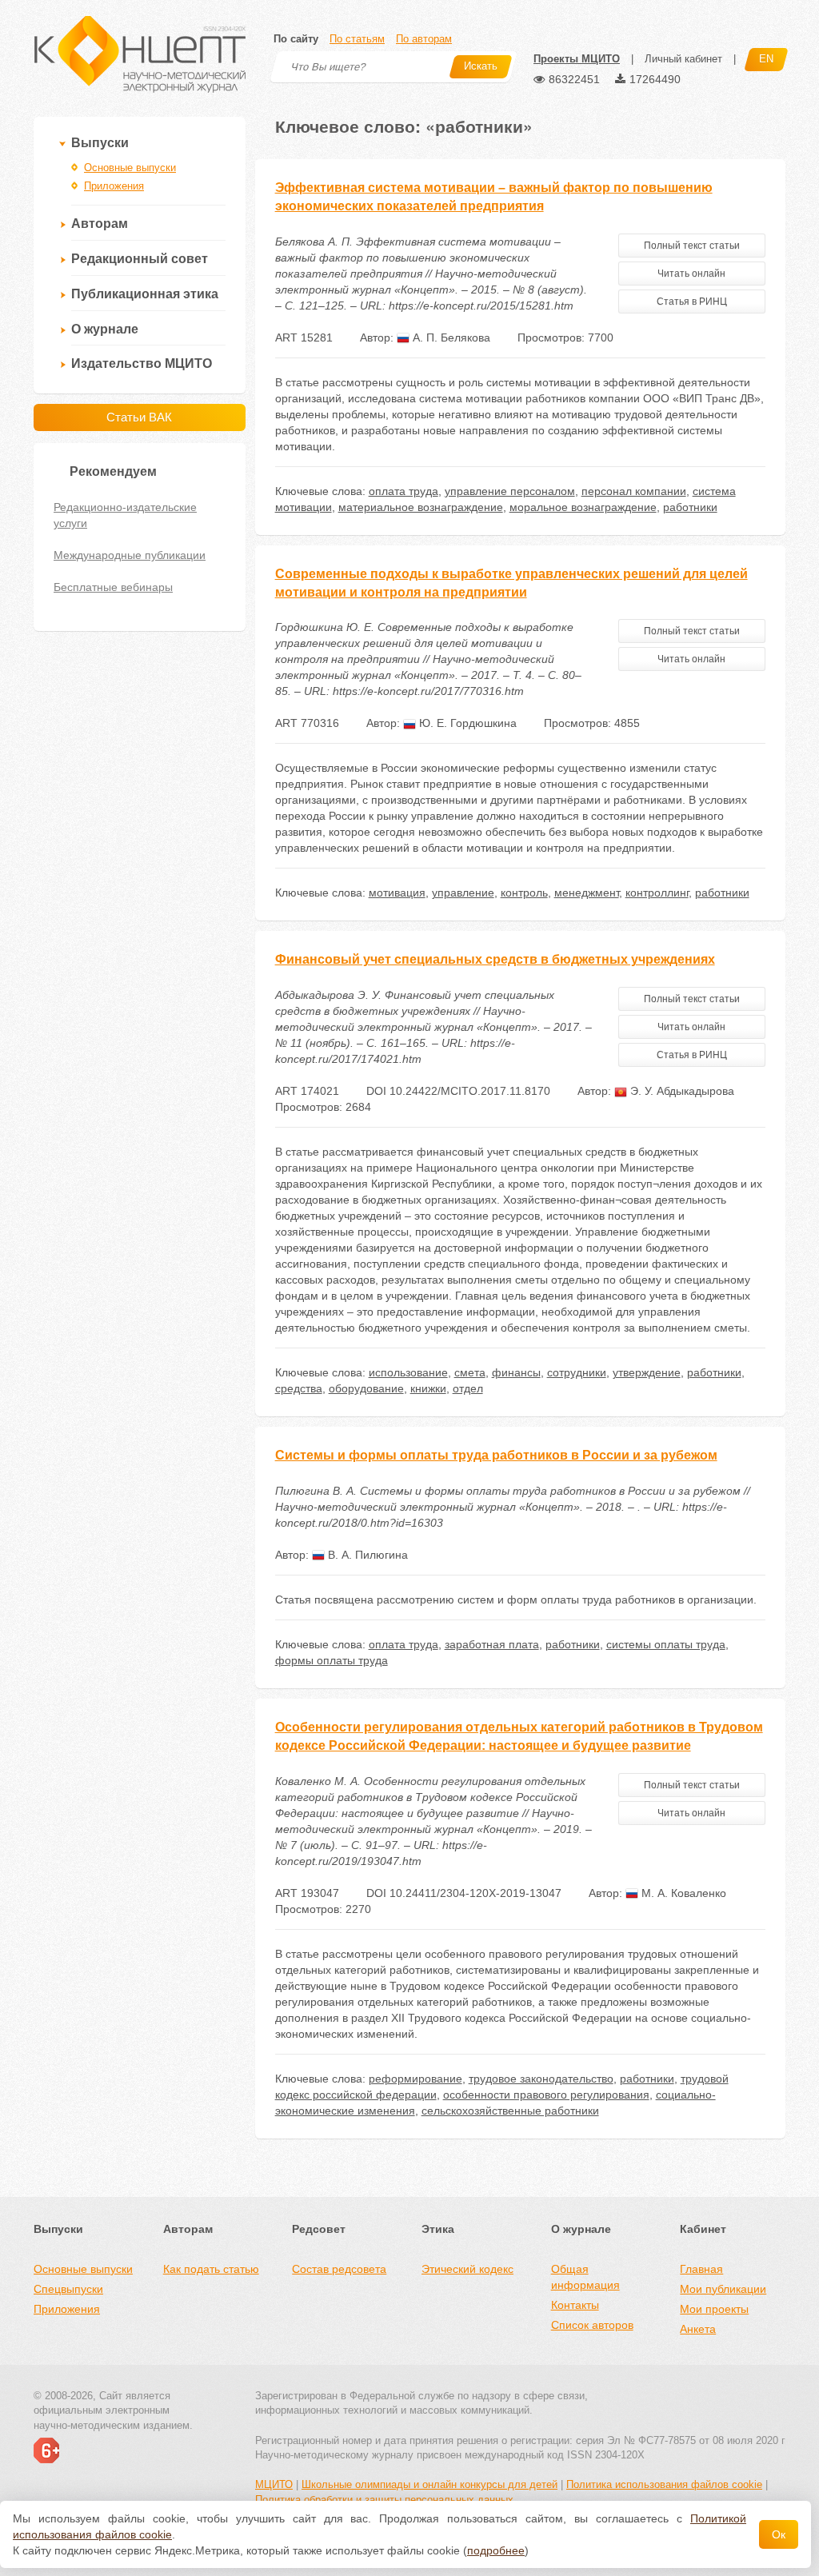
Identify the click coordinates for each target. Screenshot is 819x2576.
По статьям (357, 39)
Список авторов (592, 2325)
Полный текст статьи (692, 246)
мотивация (397, 893)
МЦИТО (274, 2484)
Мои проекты (714, 2309)
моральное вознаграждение (583, 507)
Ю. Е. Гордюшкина (466, 723)
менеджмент (587, 893)
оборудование (366, 1388)
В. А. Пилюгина (366, 1555)
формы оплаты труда (332, 1660)
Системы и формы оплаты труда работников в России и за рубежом (496, 1455)
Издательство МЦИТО (142, 363)
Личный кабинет (683, 59)
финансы (516, 1372)
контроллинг (657, 893)
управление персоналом (510, 491)
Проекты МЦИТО (577, 59)
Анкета (698, 2329)
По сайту (296, 39)
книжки (428, 1388)
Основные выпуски (130, 168)
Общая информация (585, 2277)
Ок (779, 2534)
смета (470, 1372)
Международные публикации (130, 555)
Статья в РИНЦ (692, 302)
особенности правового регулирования (546, 2095)
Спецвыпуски (68, 2289)
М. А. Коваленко (682, 1893)
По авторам (424, 39)
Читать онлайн (691, 274)
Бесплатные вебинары (113, 587)
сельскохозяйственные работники (510, 2111)
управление (463, 893)
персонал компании (634, 491)
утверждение (647, 1372)
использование (408, 1372)
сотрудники (577, 1372)
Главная (701, 2269)
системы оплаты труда (666, 1644)
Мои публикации (723, 2289)
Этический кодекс (467, 2269)
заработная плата (492, 1644)
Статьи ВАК (139, 417)
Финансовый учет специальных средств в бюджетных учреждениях (495, 959)
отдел (468, 1388)
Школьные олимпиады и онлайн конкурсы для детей (429, 2484)
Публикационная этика (145, 294)
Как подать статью (211, 2269)
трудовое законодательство (541, 2079)
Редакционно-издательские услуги (125, 515)
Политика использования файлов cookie (664, 2484)
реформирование (415, 2079)
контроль (524, 893)
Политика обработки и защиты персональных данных (384, 2500)
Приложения (114, 186)
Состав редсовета (339, 2269)
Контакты (575, 2305)
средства (299, 1388)
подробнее (496, 2550)
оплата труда (404, 491)
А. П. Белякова (450, 337)
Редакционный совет (140, 259)
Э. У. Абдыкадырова (681, 1091)
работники (690, 507)
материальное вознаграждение (421, 507)
